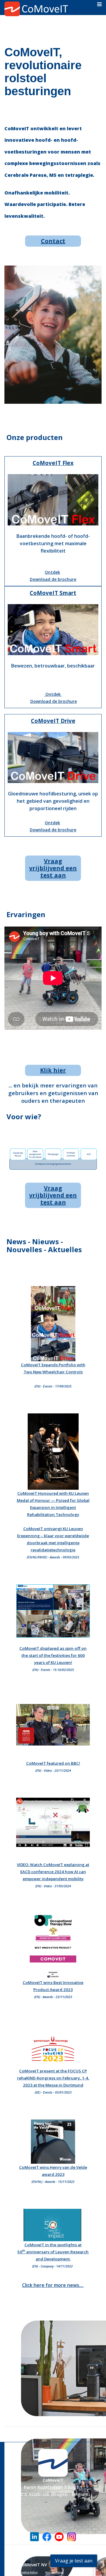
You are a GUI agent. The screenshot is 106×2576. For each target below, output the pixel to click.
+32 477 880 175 (53, 2552)
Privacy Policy (54, 2572)
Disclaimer (79, 2572)
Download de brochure (53, 579)
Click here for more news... (53, 2285)
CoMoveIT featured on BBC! (53, 1763)
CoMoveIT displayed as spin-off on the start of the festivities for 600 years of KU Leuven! (53, 1655)
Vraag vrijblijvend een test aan (53, 868)
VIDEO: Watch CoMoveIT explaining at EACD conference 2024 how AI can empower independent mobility (53, 1872)
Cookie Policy (29, 2572)
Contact (53, 241)
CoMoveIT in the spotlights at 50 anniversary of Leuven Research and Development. (53, 2252)
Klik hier (53, 1070)
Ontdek (52, 572)
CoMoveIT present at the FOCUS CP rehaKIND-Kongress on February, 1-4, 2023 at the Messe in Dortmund (53, 2078)
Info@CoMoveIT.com (53, 2545)
